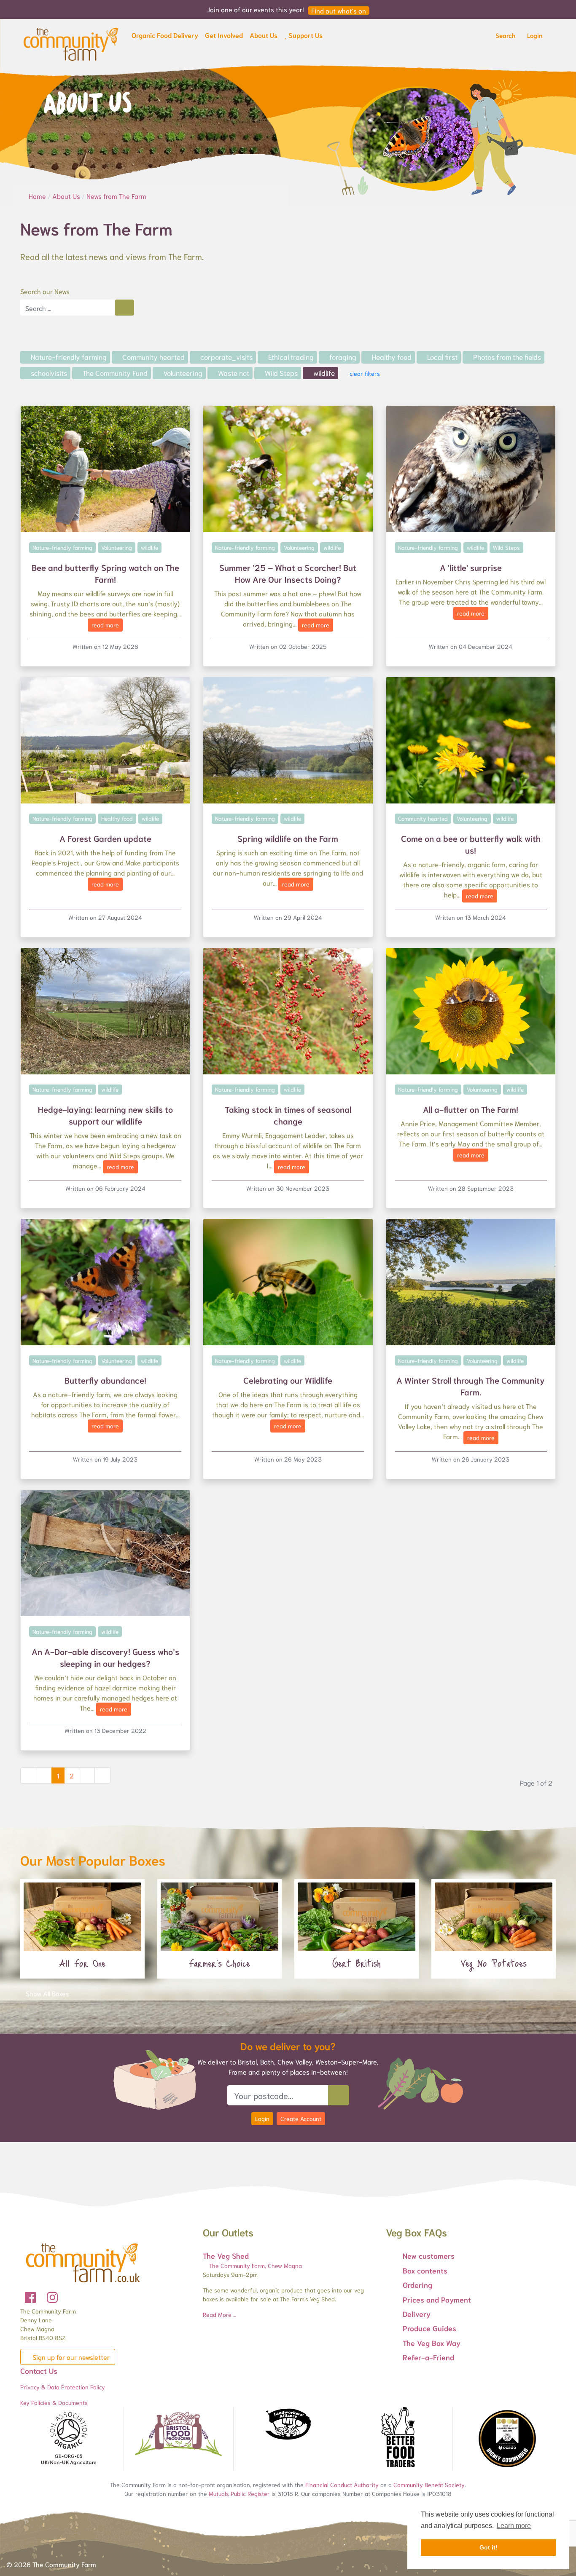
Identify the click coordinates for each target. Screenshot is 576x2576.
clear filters (364, 373)
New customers (429, 2255)
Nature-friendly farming (68, 356)
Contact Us (39, 2370)
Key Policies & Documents (54, 2402)
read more (105, 625)
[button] (165, 37)
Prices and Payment (437, 2299)
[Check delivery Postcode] (339, 2095)
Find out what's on (339, 11)
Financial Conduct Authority (342, 2485)
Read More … (220, 2314)
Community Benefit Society (429, 2485)
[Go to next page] (87, 1775)
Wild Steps (280, 372)
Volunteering (182, 372)
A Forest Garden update (105, 838)
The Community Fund (114, 372)
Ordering (417, 2284)
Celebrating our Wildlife (288, 1380)
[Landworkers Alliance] (288, 2425)
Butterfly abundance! (105, 1380)
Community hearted (153, 356)
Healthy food (391, 356)
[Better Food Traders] (398, 2439)
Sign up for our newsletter (70, 2357)
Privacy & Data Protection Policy (63, 2387)
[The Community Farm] (71, 43)
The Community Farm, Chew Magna (255, 2265)
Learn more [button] (514, 2526)
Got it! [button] (489, 2547)
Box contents (425, 2270)
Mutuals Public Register (239, 2493)
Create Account (301, 2118)
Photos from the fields (506, 356)
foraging (342, 356)
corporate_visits (226, 356)
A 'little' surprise (471, 567)
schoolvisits (48, 372)
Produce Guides (429, 2328)
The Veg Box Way (432, 2343)
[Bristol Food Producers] (178, 2434)
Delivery (417, 2314)
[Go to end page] (102, 1775)
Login (262, 2118)
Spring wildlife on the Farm (288, 838)
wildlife (323, 372)
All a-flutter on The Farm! (471, 1109)
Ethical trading (290, 356)
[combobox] (67, 308)
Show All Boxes (47, 1993)
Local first (441, 356)
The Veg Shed (226, 2255)
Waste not (233, 372)
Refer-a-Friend (428, 2357)
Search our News (45, 291)
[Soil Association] (69, 2439)
